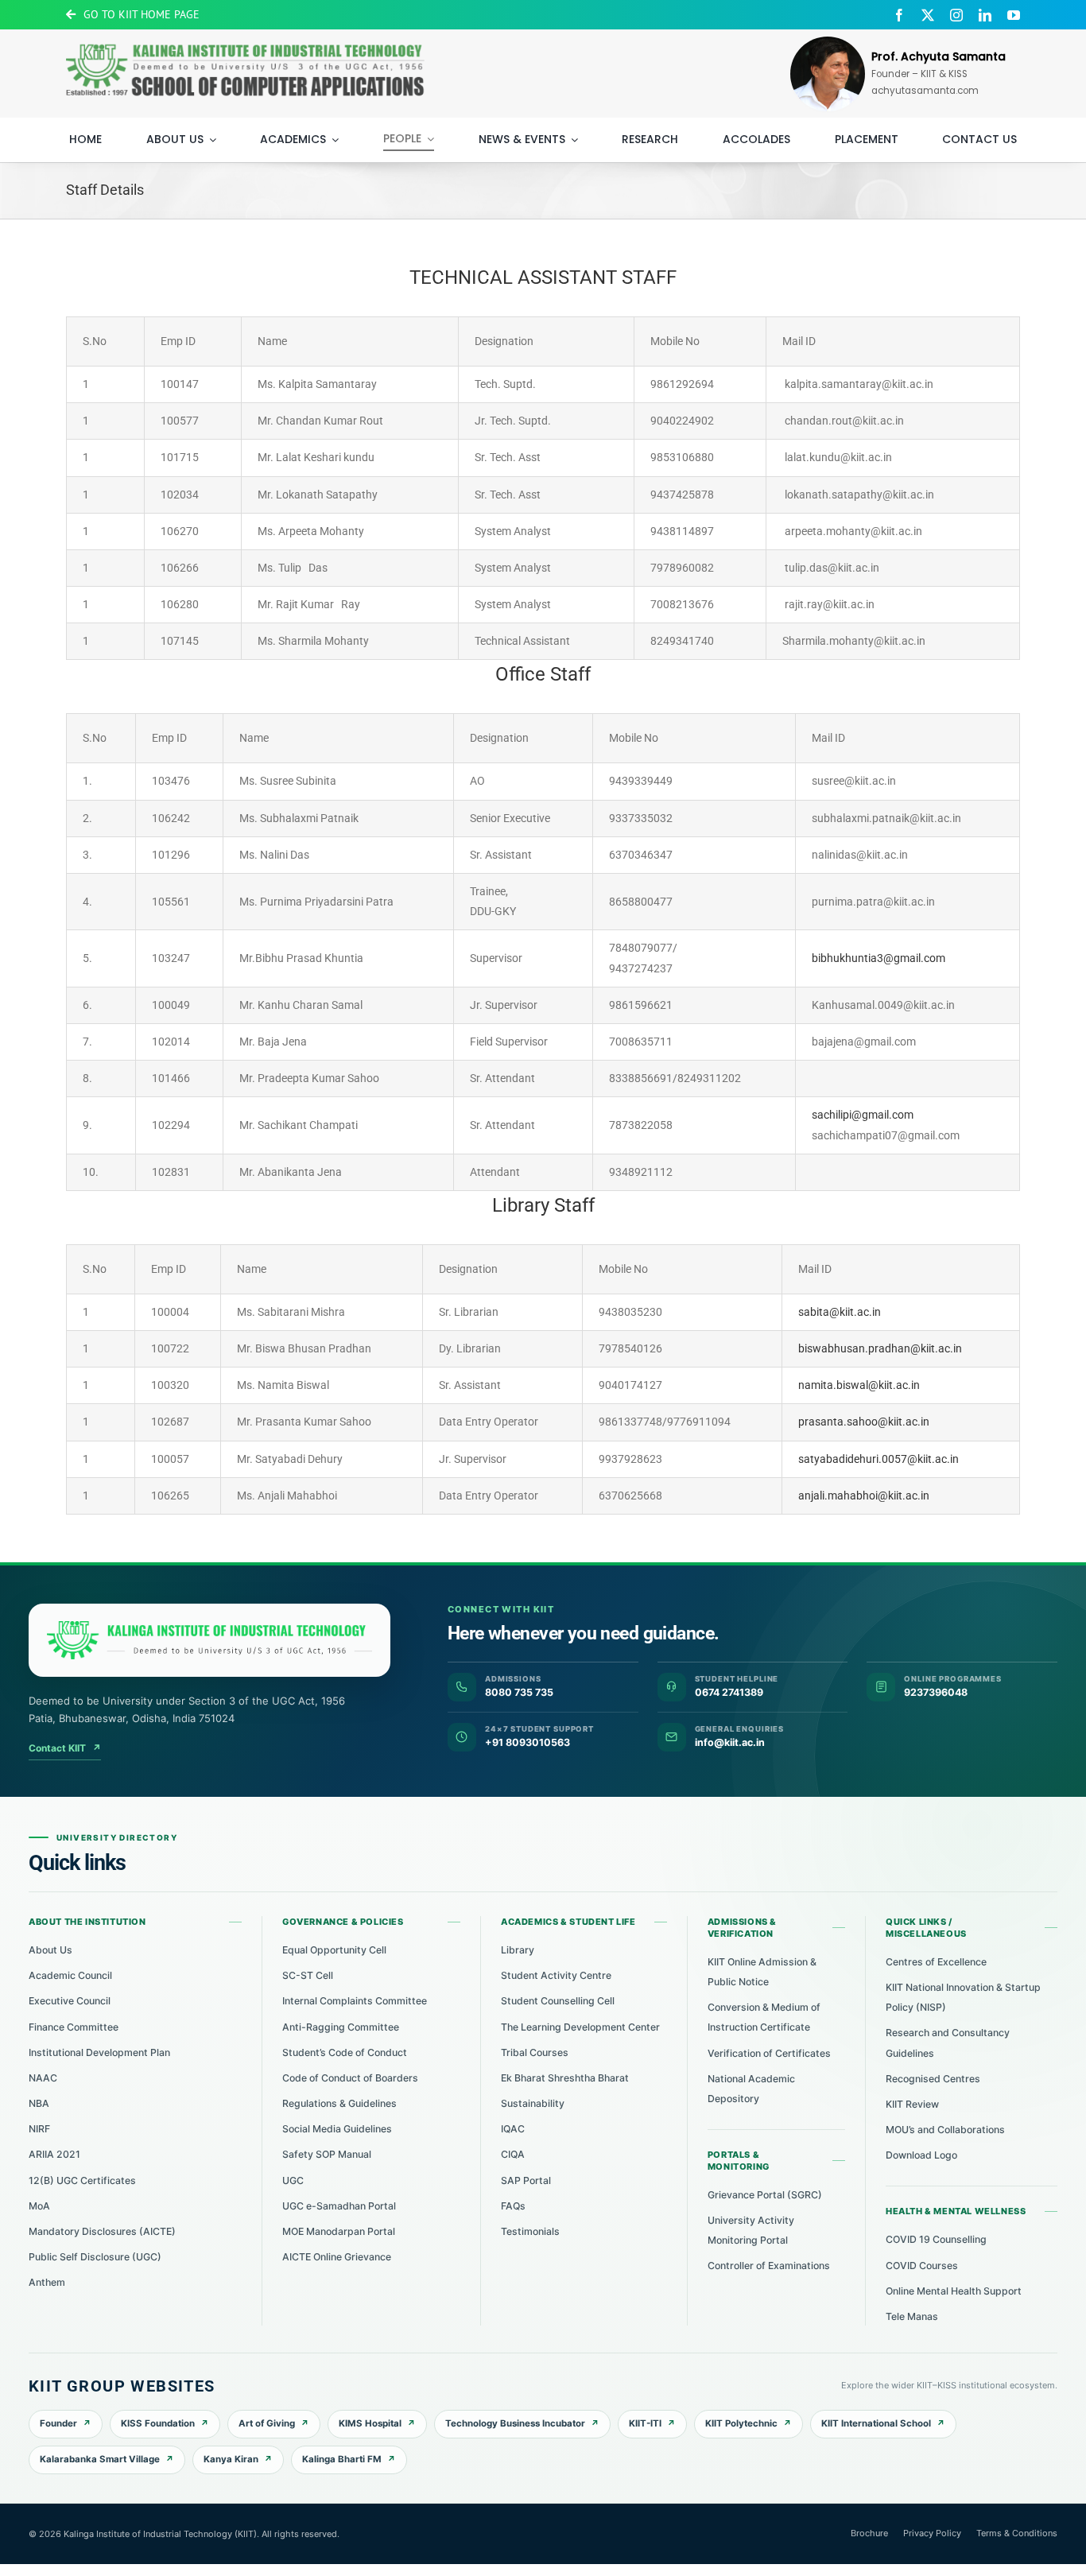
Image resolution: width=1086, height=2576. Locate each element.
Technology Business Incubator (515, 2423)
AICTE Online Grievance (337, 2257)
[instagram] (956, 15)
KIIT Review (912, 2104)
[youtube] (1014, 15)
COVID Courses (922, 2266)
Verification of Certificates (769, 2053)
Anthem (47, 2282)
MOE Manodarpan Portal (339, 2231)
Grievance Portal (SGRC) (765, 2195)
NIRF (39, 2129)
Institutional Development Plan (99, 2052)
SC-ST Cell (308, 1975)
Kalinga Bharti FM (342, 2459)
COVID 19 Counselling (936, 2239)
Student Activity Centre (556, 1975)
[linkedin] (985, 15)
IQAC (513, 2129)
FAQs (513, 2206)
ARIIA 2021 (54, 2154)
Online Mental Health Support (954, 2291)
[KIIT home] (209, 1640)
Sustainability (533, 2103)
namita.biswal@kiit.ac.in (859, 1385)
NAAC (43, 2078)
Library (518, 1950)
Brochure (869, 2533)
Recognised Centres (933, 2079)
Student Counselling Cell (558, 2001)
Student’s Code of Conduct (345, 2052)
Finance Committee (74, 2027)
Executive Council (70, 2001)
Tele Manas (912, 2316)
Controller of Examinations (769, 2266)
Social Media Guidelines (337, 2129)
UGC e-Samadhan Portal (339, 2206)
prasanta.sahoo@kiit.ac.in (864, 1422)
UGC (293, 2180)
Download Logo (921, 2155)
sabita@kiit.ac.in (840, 1312)
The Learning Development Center (580, 2027)
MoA (39, 2206)
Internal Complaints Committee (355, 2001)
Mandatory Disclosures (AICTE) (102, 2231)
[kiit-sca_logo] (245, 39)
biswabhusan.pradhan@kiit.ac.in (880, 1348)
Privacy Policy (932, 2533)
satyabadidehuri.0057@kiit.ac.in (878, 1459)
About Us (50, 1950)
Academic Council (70, 1975)
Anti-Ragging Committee (341, 2027)
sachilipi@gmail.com (863, 1115)
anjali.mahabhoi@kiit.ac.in (864, 1496)
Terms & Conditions (1017, 2533)
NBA (39, 2103)
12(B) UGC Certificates (82, 2180)
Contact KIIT (65, 1748)
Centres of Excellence (936, 1962)
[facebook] (899, 15)
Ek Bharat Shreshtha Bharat (565, 2078)
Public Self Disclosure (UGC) (95, 2257)
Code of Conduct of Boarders (350, 2078)
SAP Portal (526, 2180)
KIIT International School (876, 2423)
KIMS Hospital (370, 2423)
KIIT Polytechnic (741, 2423)
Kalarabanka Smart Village (100, 2459)
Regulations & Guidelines (339, 2103)
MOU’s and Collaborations (945, 2130)
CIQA (513, 2154)
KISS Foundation (158, 2423)
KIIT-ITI (645, 2423)
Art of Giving (267, 2423)
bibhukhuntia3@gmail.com (878, 958)
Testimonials (530, 2231)
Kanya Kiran (231, 2459)
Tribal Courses (535, 2052)
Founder (58, 2423)
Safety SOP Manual (327, 2154)
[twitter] (928, 15)
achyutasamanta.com (925, 91)
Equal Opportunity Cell (334, 1950)
